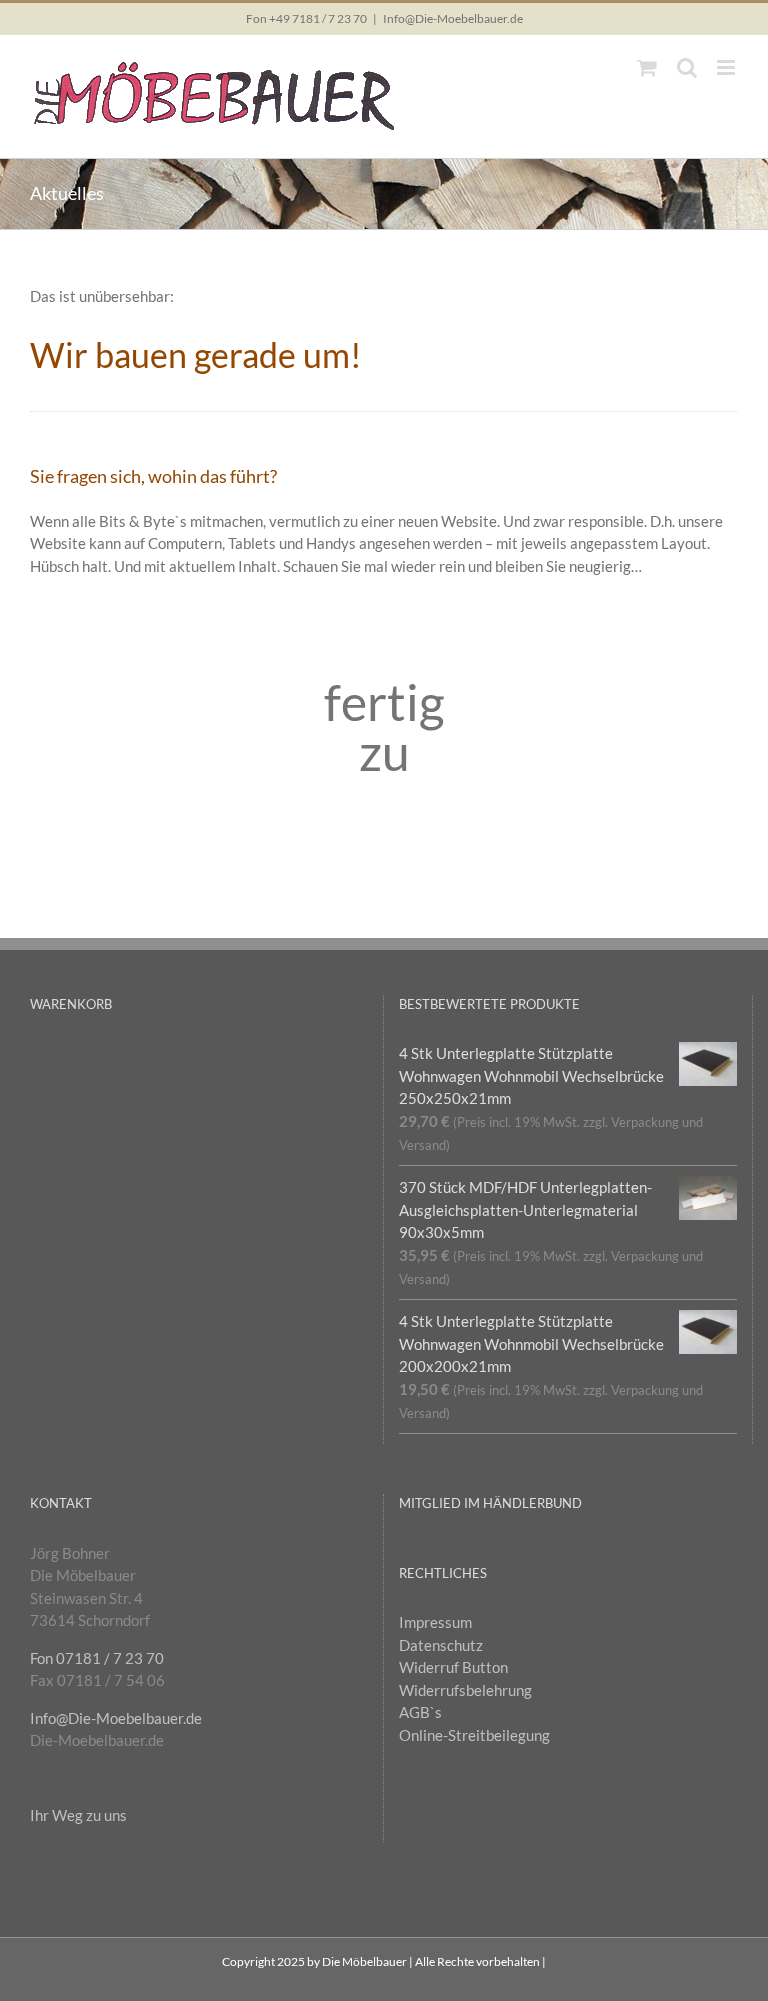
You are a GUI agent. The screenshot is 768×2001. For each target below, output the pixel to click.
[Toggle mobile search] (687, 67)
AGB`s (420, 1712)
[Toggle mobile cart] (647, 67)
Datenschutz (441, 1645)
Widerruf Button (453, 1667)
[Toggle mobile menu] (727, 67)
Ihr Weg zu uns (78, 1815)
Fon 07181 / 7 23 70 (97, 1658)
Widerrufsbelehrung (465, 1690)
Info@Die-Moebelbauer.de (453, 18)
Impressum (435, 1622)
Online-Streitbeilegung (474, 1735)
